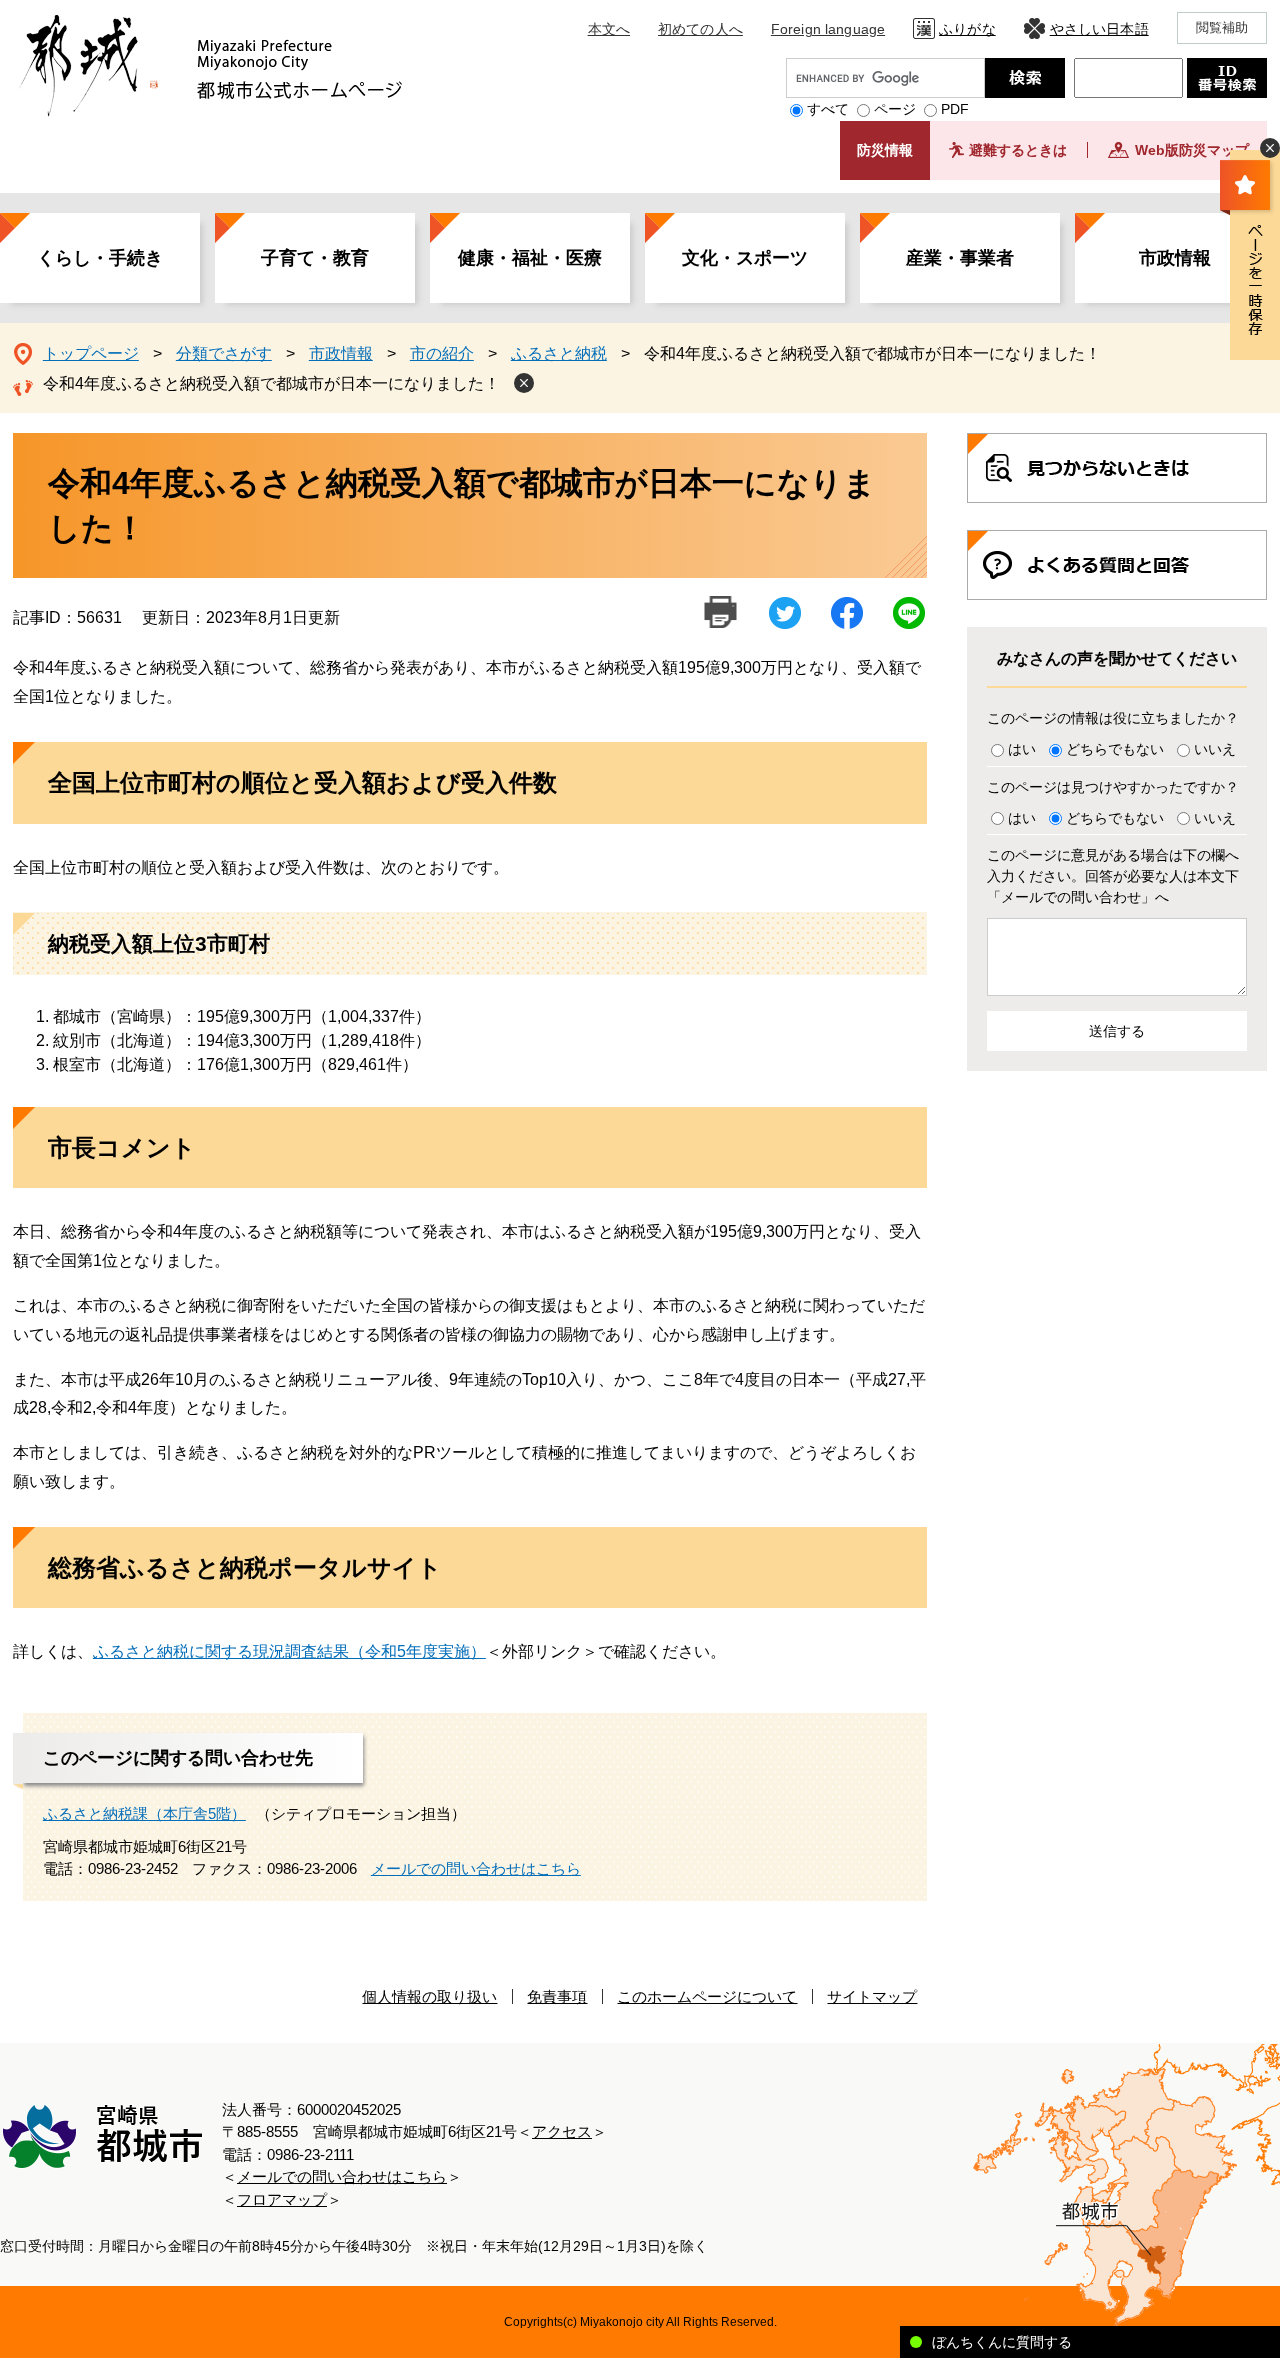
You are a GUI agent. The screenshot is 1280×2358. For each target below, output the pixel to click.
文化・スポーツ (745, 258)
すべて (828, 109)
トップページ (91, 353)
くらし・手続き (100, 258)
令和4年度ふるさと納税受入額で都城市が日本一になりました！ (271, 383)
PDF (955, 109)
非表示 (1270, 148)
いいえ (1215, 749)
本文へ (609, 29)
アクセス (562, 2131)
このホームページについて (707, 1996)
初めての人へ (700, 29)
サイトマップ (872, 1996)
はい (1022, 749)
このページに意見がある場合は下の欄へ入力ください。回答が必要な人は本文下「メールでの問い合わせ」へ (1113, 876)
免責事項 (557, 1996)
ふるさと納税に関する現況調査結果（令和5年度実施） (289, 1651)
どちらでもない (1115, 749)
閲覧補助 (1222, 27)
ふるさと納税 (559, 353)
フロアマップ (282, 2199)
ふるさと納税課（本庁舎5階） (144, 1813)
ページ (895, 109)
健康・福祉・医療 (530, 258)
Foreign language (828, 29)
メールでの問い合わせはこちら (476, 1868)
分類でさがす (224, 353)
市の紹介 (442, 353)
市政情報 (1175, 258)
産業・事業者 (960, 258)
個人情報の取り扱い (429, 1996)
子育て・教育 (315, 258)
